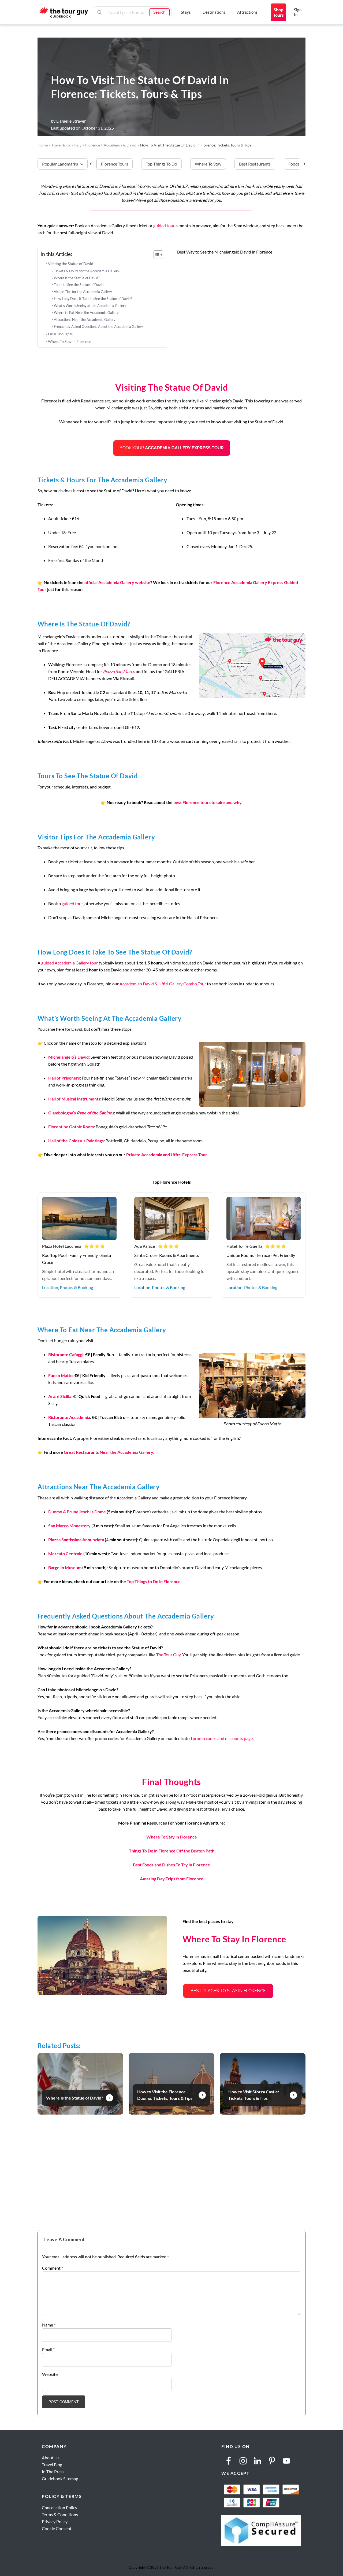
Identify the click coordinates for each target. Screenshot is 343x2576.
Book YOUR (172, 448)
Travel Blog (52, 2465)
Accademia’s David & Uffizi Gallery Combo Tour (163, 984)
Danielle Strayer (71, 121)
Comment (53, 2268)
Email (48, 2349)
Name (49, 2325)
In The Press (53, 2472)
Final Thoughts (60, 334)
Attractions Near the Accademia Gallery (85, 320)
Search (159, 12)
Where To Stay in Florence (70, 341)
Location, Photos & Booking (68, 1287)
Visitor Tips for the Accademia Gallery (83, 292)
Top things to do (161, 164)
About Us (51, 2458)
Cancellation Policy (59, 2507)
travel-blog (61, 145)
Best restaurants (255, 164)
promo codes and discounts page (223, 1738)
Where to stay (208, 164)
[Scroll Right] (302, 164)
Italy (78, 145)
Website (50, 2374)
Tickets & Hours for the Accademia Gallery (87, 271)
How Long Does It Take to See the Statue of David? (93, 299)
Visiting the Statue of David (71, 264)
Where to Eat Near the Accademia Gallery (86, 313)
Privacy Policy (55, 2521)
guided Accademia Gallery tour (70, 963)
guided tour (164, 225)
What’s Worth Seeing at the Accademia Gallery (90, 306)
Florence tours (115, 164)
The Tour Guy (168, 1655)
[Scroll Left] (93, 164)
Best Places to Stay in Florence (228, 1991)
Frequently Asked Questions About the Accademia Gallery (98, 326)
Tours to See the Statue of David (79, 285)
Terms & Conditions (60, 2514)
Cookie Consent (57, 2528)
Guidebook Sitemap (60, 2478)
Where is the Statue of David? (77, 278)
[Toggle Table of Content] (156, 255)
